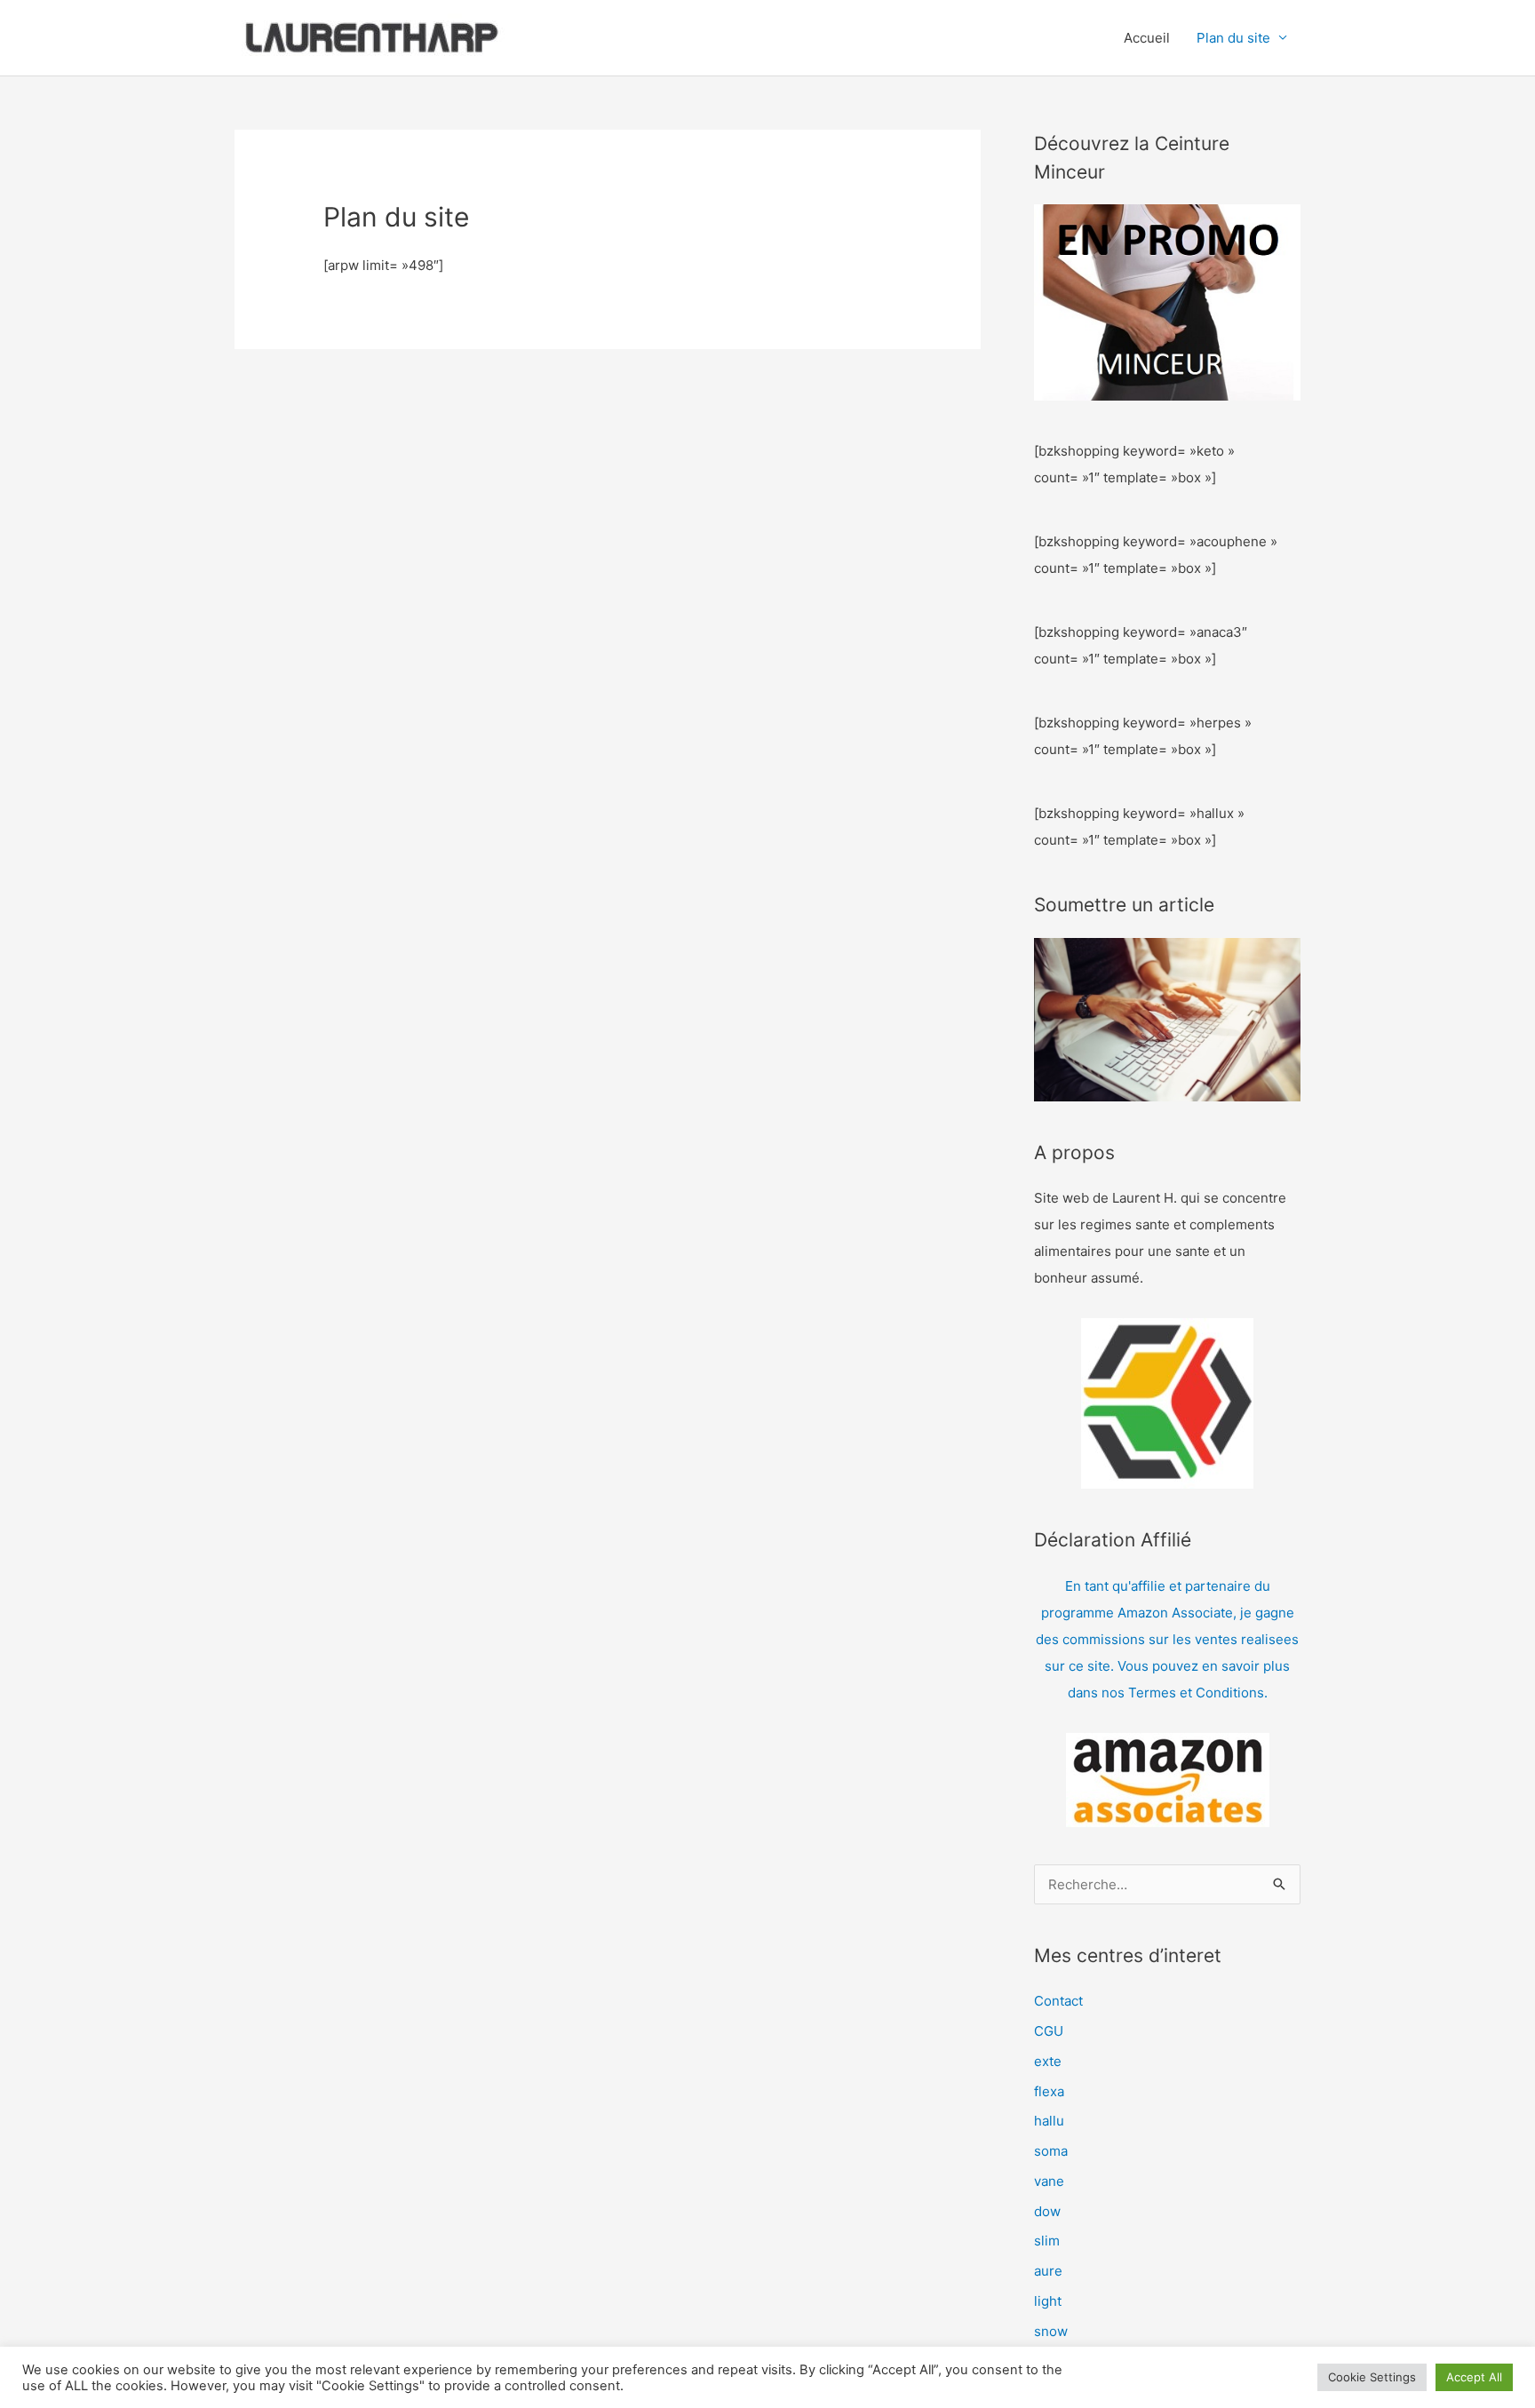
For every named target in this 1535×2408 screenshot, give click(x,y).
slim (1047, 2241)
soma (1051, 2151)
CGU (1049, 2031)
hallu (1049, 2121)
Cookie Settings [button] (1372, 2377)
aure (1048, 2271)
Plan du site (1233, 38)
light (1048, 2301)
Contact (1058, 2001)
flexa (1049, 2091)
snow (1051, 2331)
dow (1047, 2211)
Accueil (1147, 38)
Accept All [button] (1474, 2377)
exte (1048, 2061)
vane (1049, 2181)
